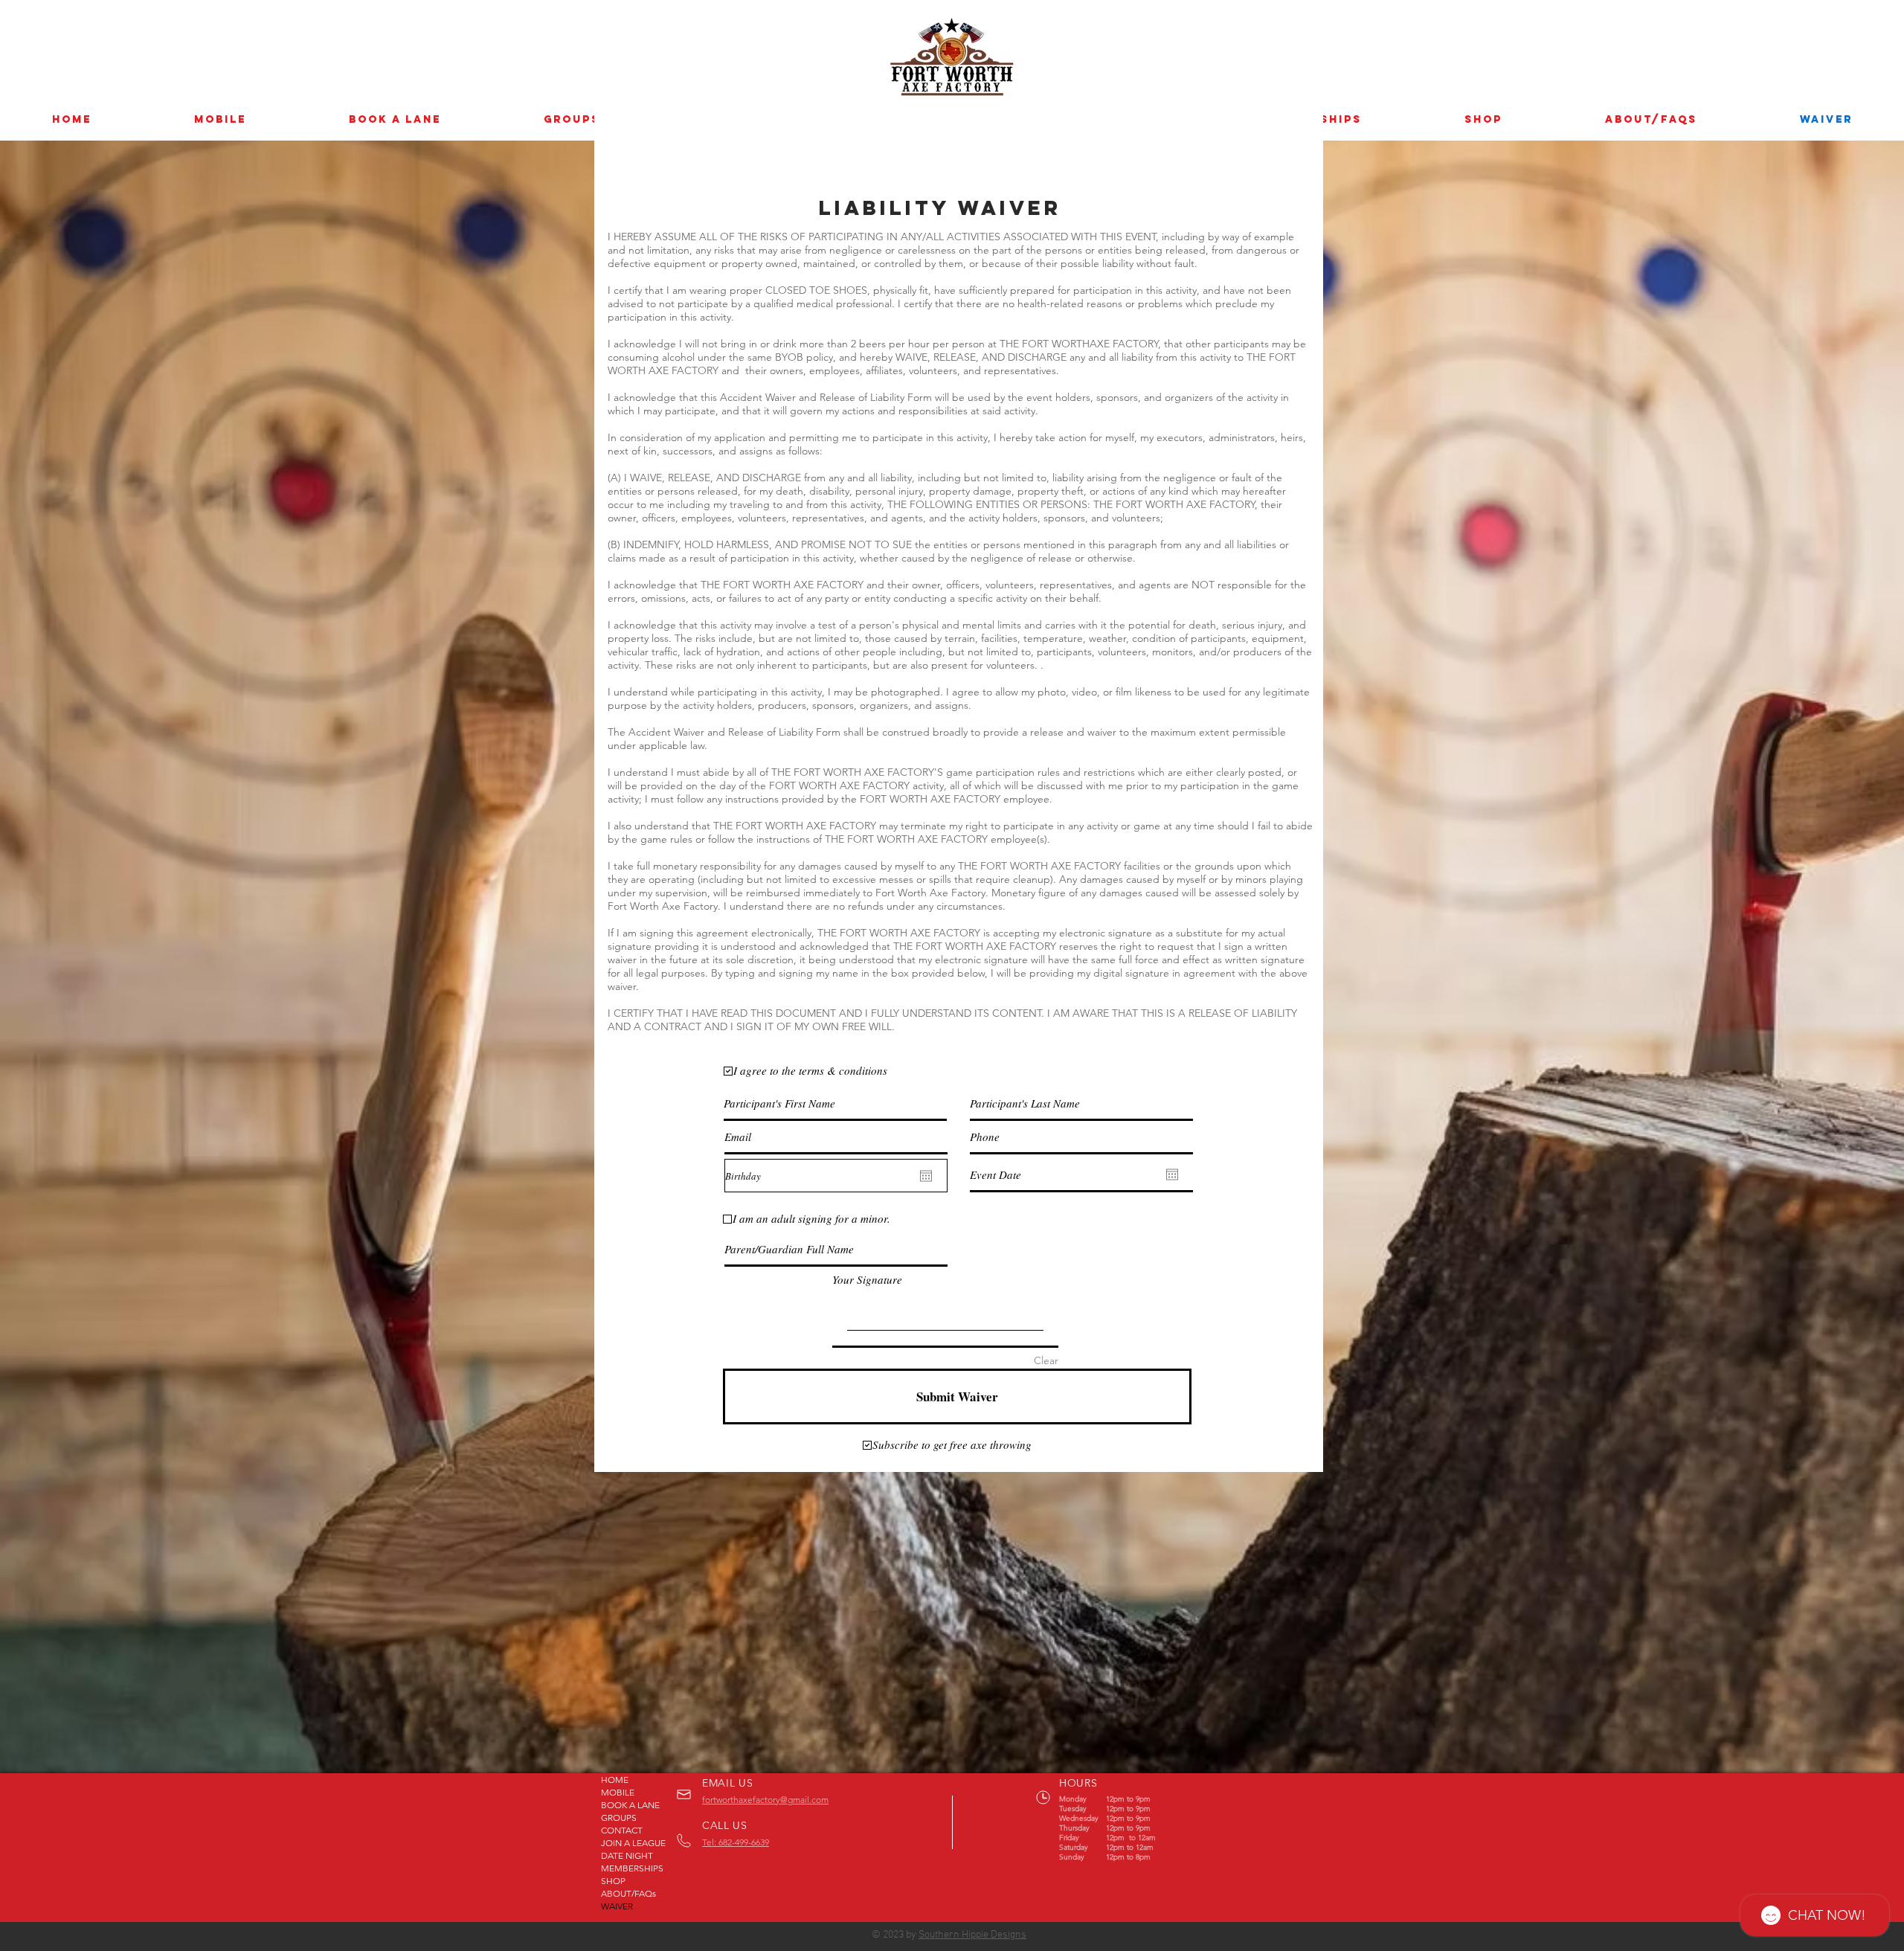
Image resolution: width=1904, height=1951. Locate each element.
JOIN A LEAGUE (633, 1843)
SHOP (613, 1881)
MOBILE (618, 1792)
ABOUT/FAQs (628, 1893)
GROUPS (619, 1817)
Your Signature (867, 1279)
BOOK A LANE (630, 1805)
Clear (1046, 1360)
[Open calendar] (926, 1176)
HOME (615, 1780)
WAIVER (617, 1906)
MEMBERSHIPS (632, 1868)
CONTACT (622, 1830)
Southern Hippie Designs (972, 1935)
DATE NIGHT (627, 1855)
